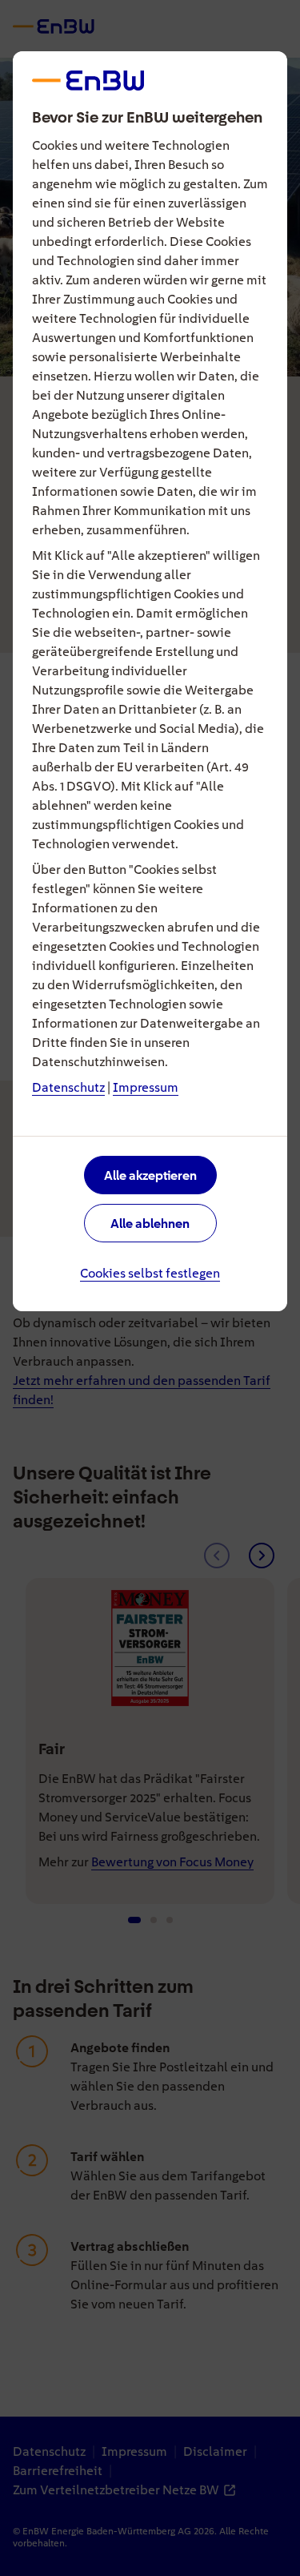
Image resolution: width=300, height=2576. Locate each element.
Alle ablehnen (150, 1224)
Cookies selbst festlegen (150, 1273)
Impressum (146, 1087)
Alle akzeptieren (150, 1175)
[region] (150, 1288)
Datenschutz (68, 1087)
